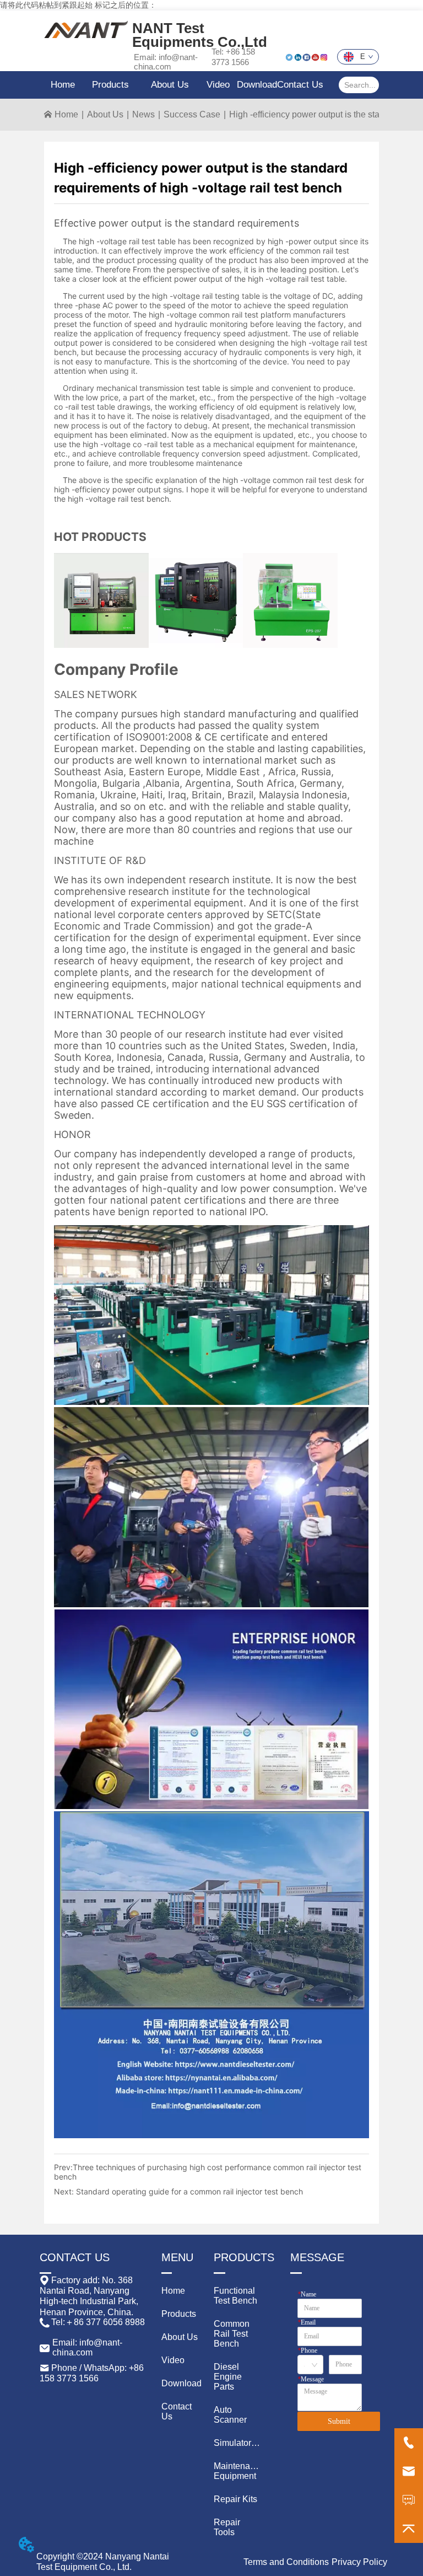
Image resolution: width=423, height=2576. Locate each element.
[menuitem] (110, 85)
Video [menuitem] (218, 85)
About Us (105, 114)
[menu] (183, 85)
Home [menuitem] (63, 85)
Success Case (192, 114)
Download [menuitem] (257, 85)
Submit (339, 2421)
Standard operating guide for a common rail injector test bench (189, 2191)
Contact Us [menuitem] (300, 85)
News (143, 114)
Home (66, 114)
